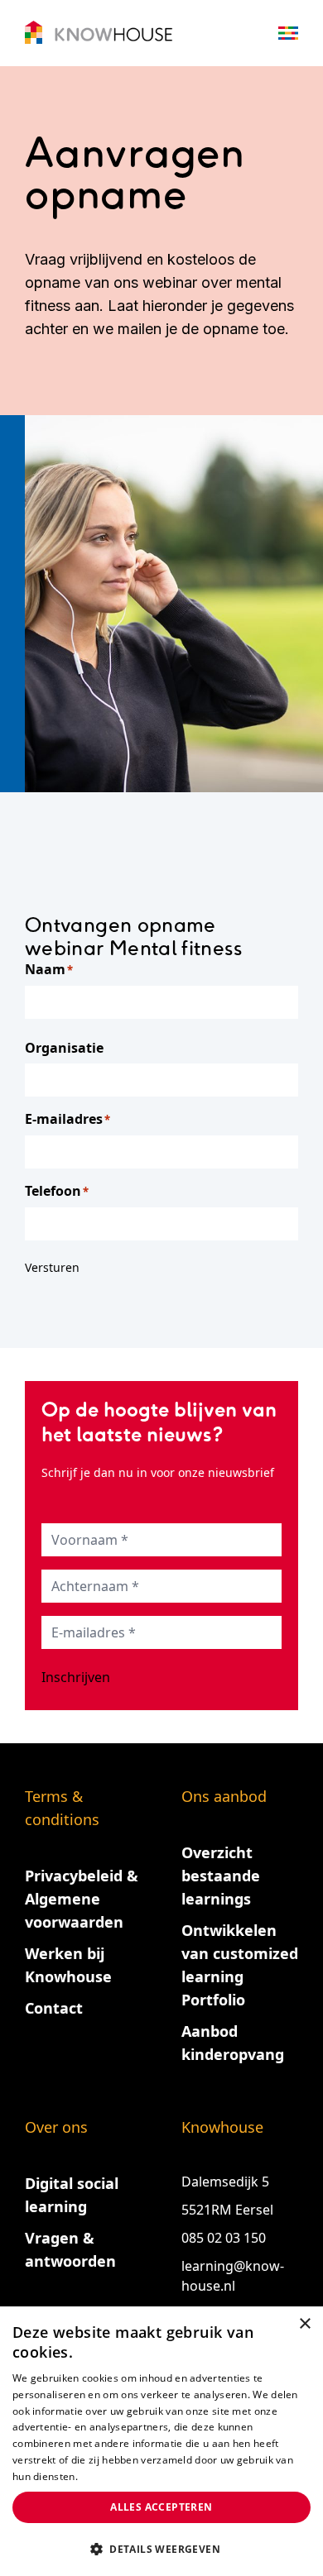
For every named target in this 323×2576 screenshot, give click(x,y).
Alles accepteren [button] (161, 2507)
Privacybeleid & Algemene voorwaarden (82, 1899)
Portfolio (213, 2000)
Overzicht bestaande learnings (221, 1876)
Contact (54, 2008)
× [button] (304, 2324)
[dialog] (161, 2441)
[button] (161, 2549)
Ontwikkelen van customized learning (240, 1953)
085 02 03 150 (225, 2238)
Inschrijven (76, 1677)
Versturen (52, 1267)
